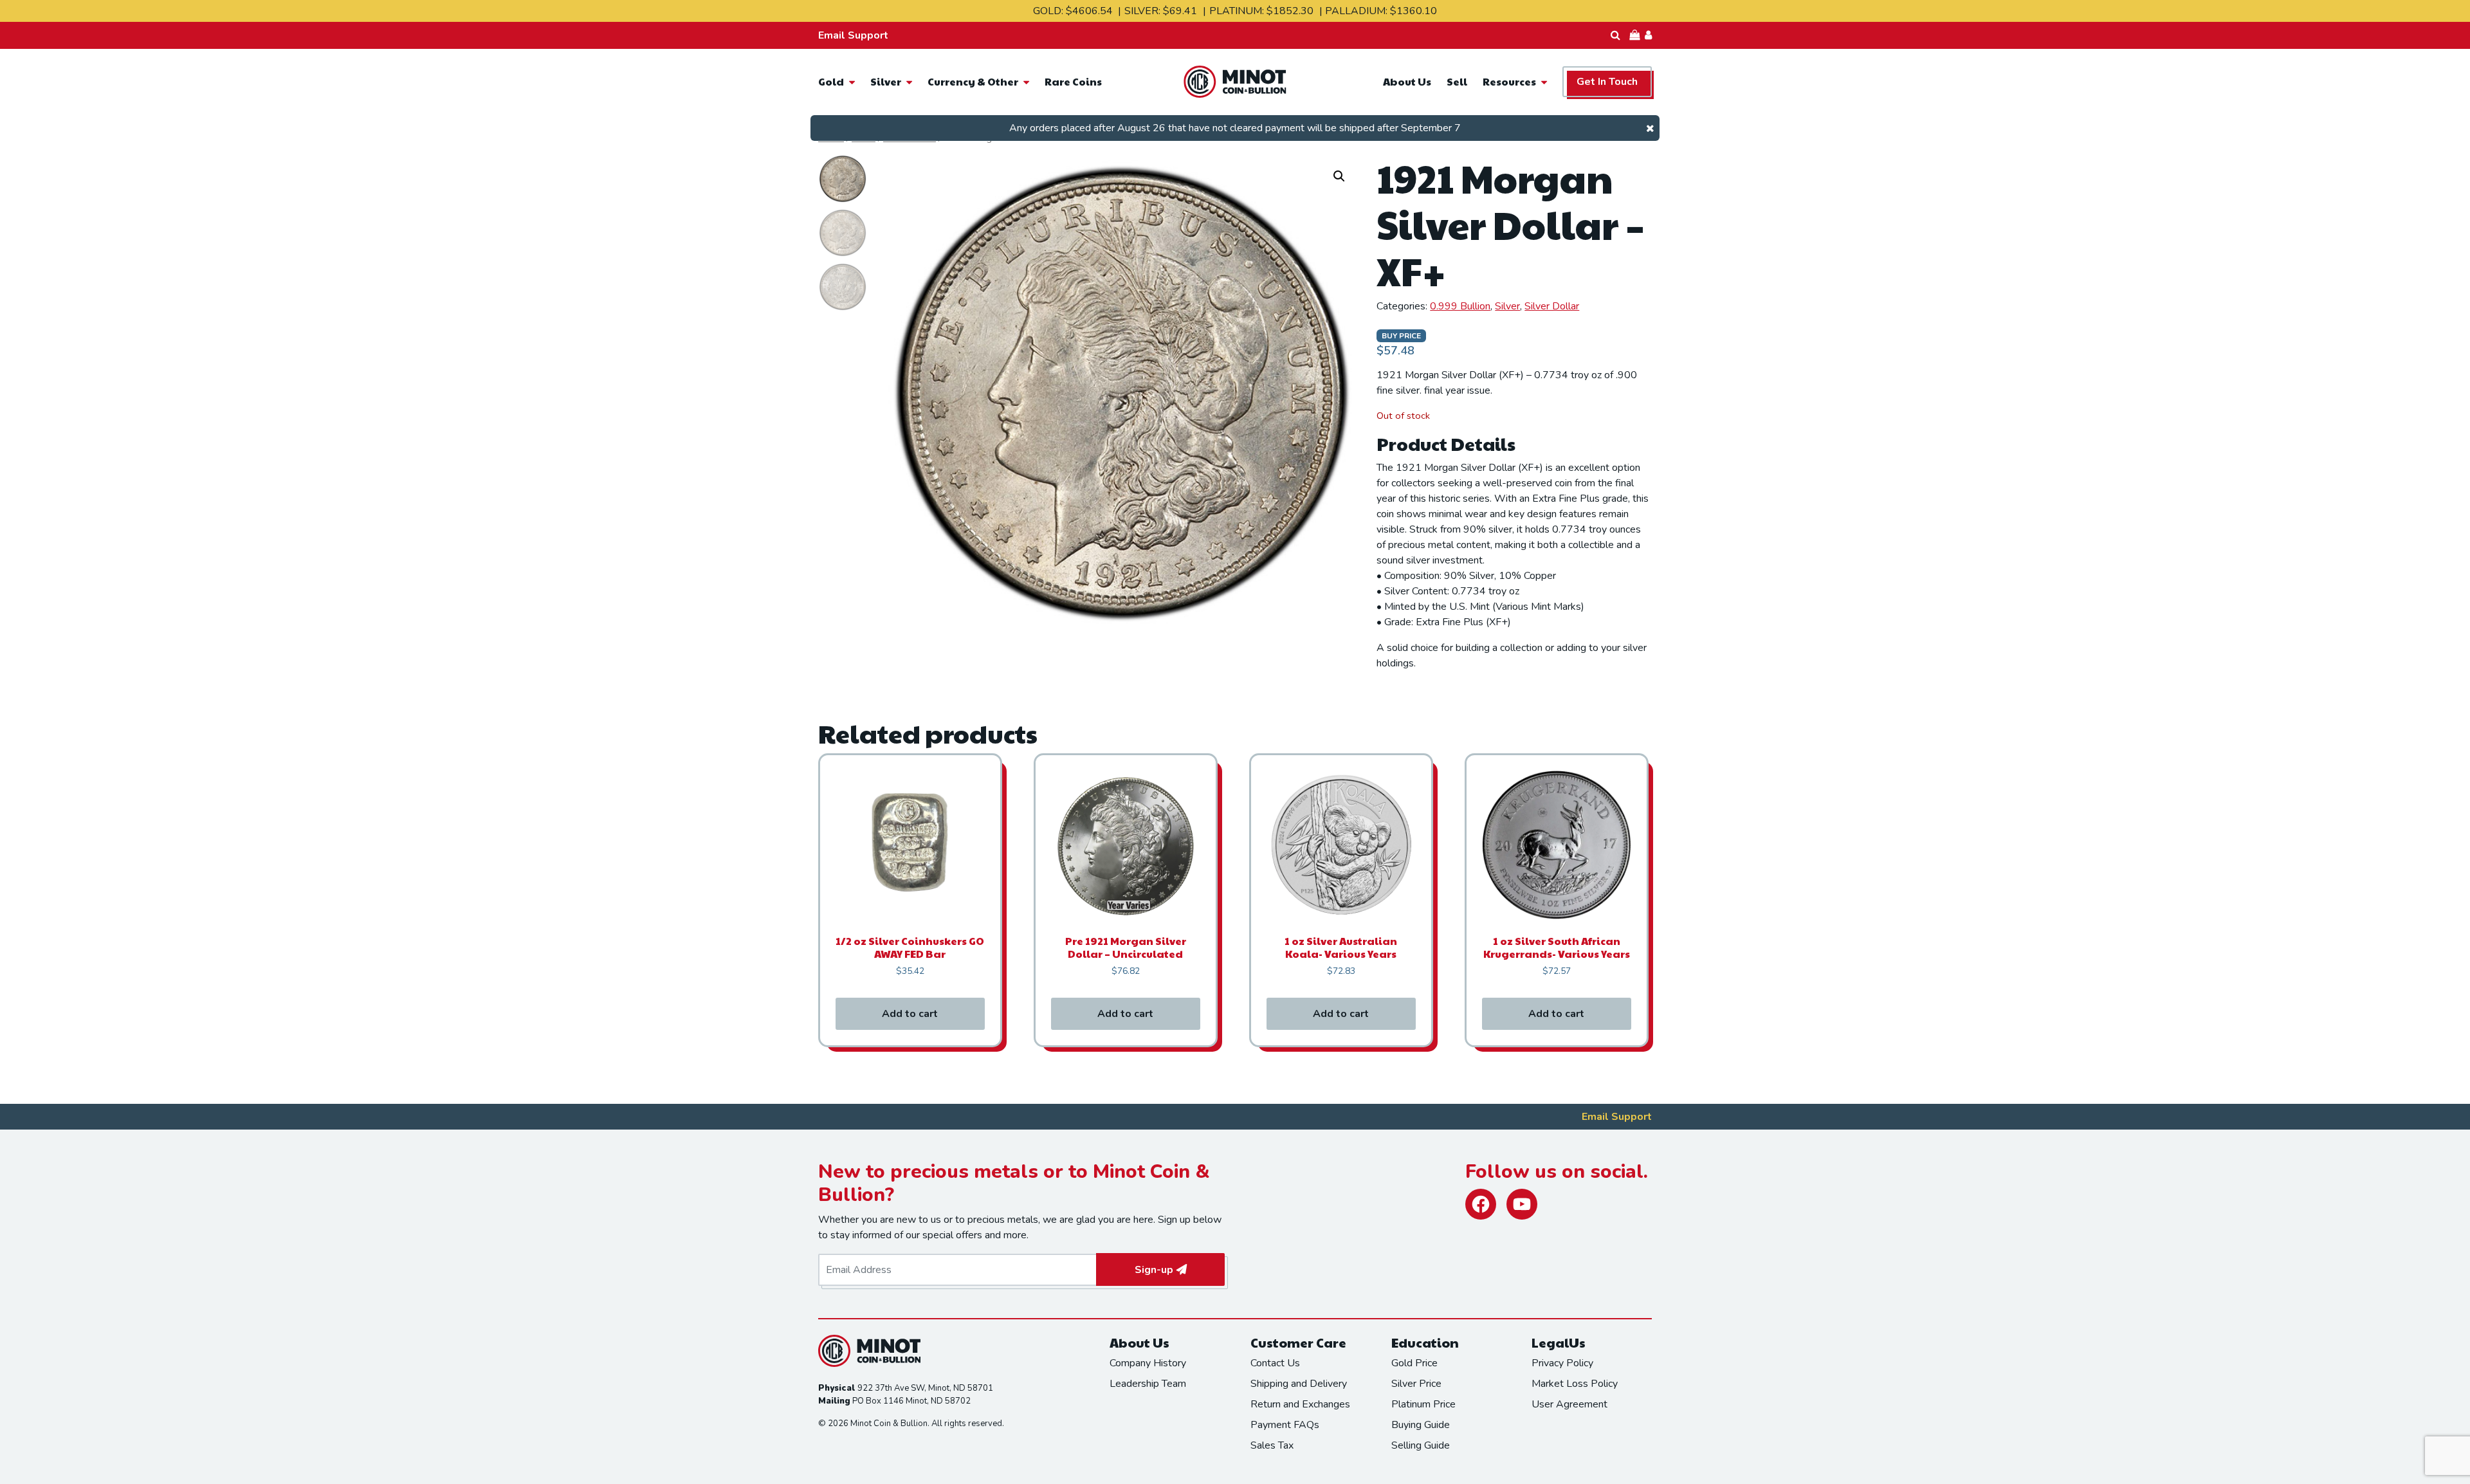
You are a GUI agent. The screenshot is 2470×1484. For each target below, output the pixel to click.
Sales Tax (1272, 1445)
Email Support (853, 35)
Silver (886, 81)
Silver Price (1416, 1384)
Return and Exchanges (1300, 1404)
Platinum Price (1423, 1404)
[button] (1339, 176)
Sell (1457, 81)
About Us (1407, 81)
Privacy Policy (1562, 1363)
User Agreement (1569, 1404)
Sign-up (1154, 1270)
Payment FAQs (1285, 1425)
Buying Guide (1421, 1425)
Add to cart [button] (910, 1014)
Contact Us (1275, 1363)
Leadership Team (1148, 1384)
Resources (1509, 81)
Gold (831, 81)
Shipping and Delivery (1299, 1384)
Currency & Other (973, 81)
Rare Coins (1073, 81)
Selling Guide (1421, 1445)
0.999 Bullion (1460, 306)
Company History (1148, 1363)
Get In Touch (1607, 82)
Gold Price (1414, 1363)
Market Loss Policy (1575, 1384)
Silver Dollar (1552, 306)
